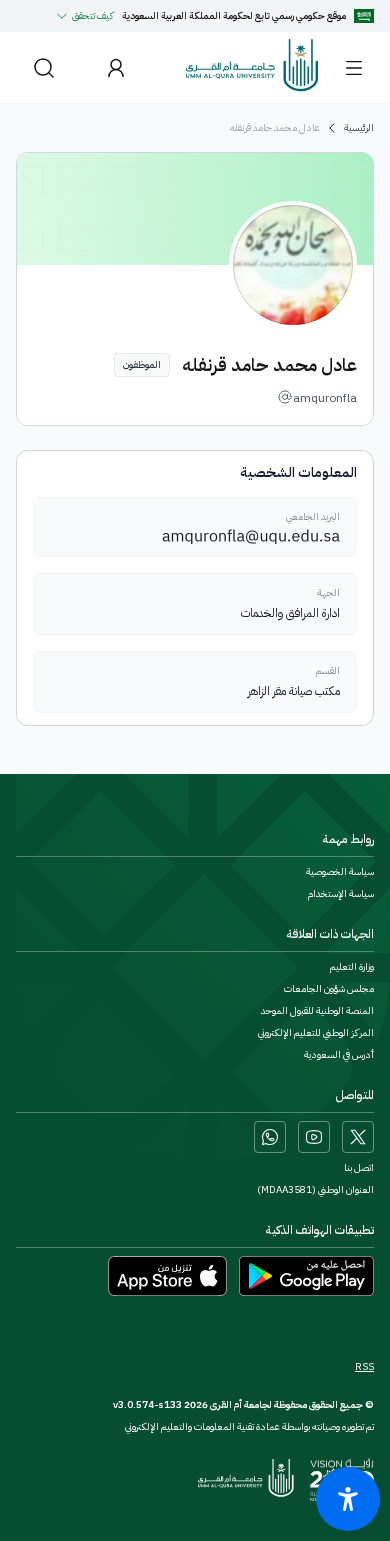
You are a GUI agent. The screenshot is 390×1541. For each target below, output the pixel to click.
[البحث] (44, 67)
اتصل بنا (359, 1168)
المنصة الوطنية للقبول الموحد (317, 1011)
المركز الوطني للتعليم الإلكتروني (316, 1033)
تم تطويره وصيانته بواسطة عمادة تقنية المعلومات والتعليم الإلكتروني (249, 1426)
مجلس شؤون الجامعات (329, 989)
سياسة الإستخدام (341, 894)
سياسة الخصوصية (340, 872)
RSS (364, 1367)
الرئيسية (359, 128)
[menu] (354, 68)
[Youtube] (314, 1137)
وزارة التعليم (352, 967)
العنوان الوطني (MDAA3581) (315, 1190)
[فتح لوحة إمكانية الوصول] (348, 1499)
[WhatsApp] (270, 1137)
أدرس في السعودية (339, 1055)
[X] (358, 1137)
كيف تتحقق (93, 15)
